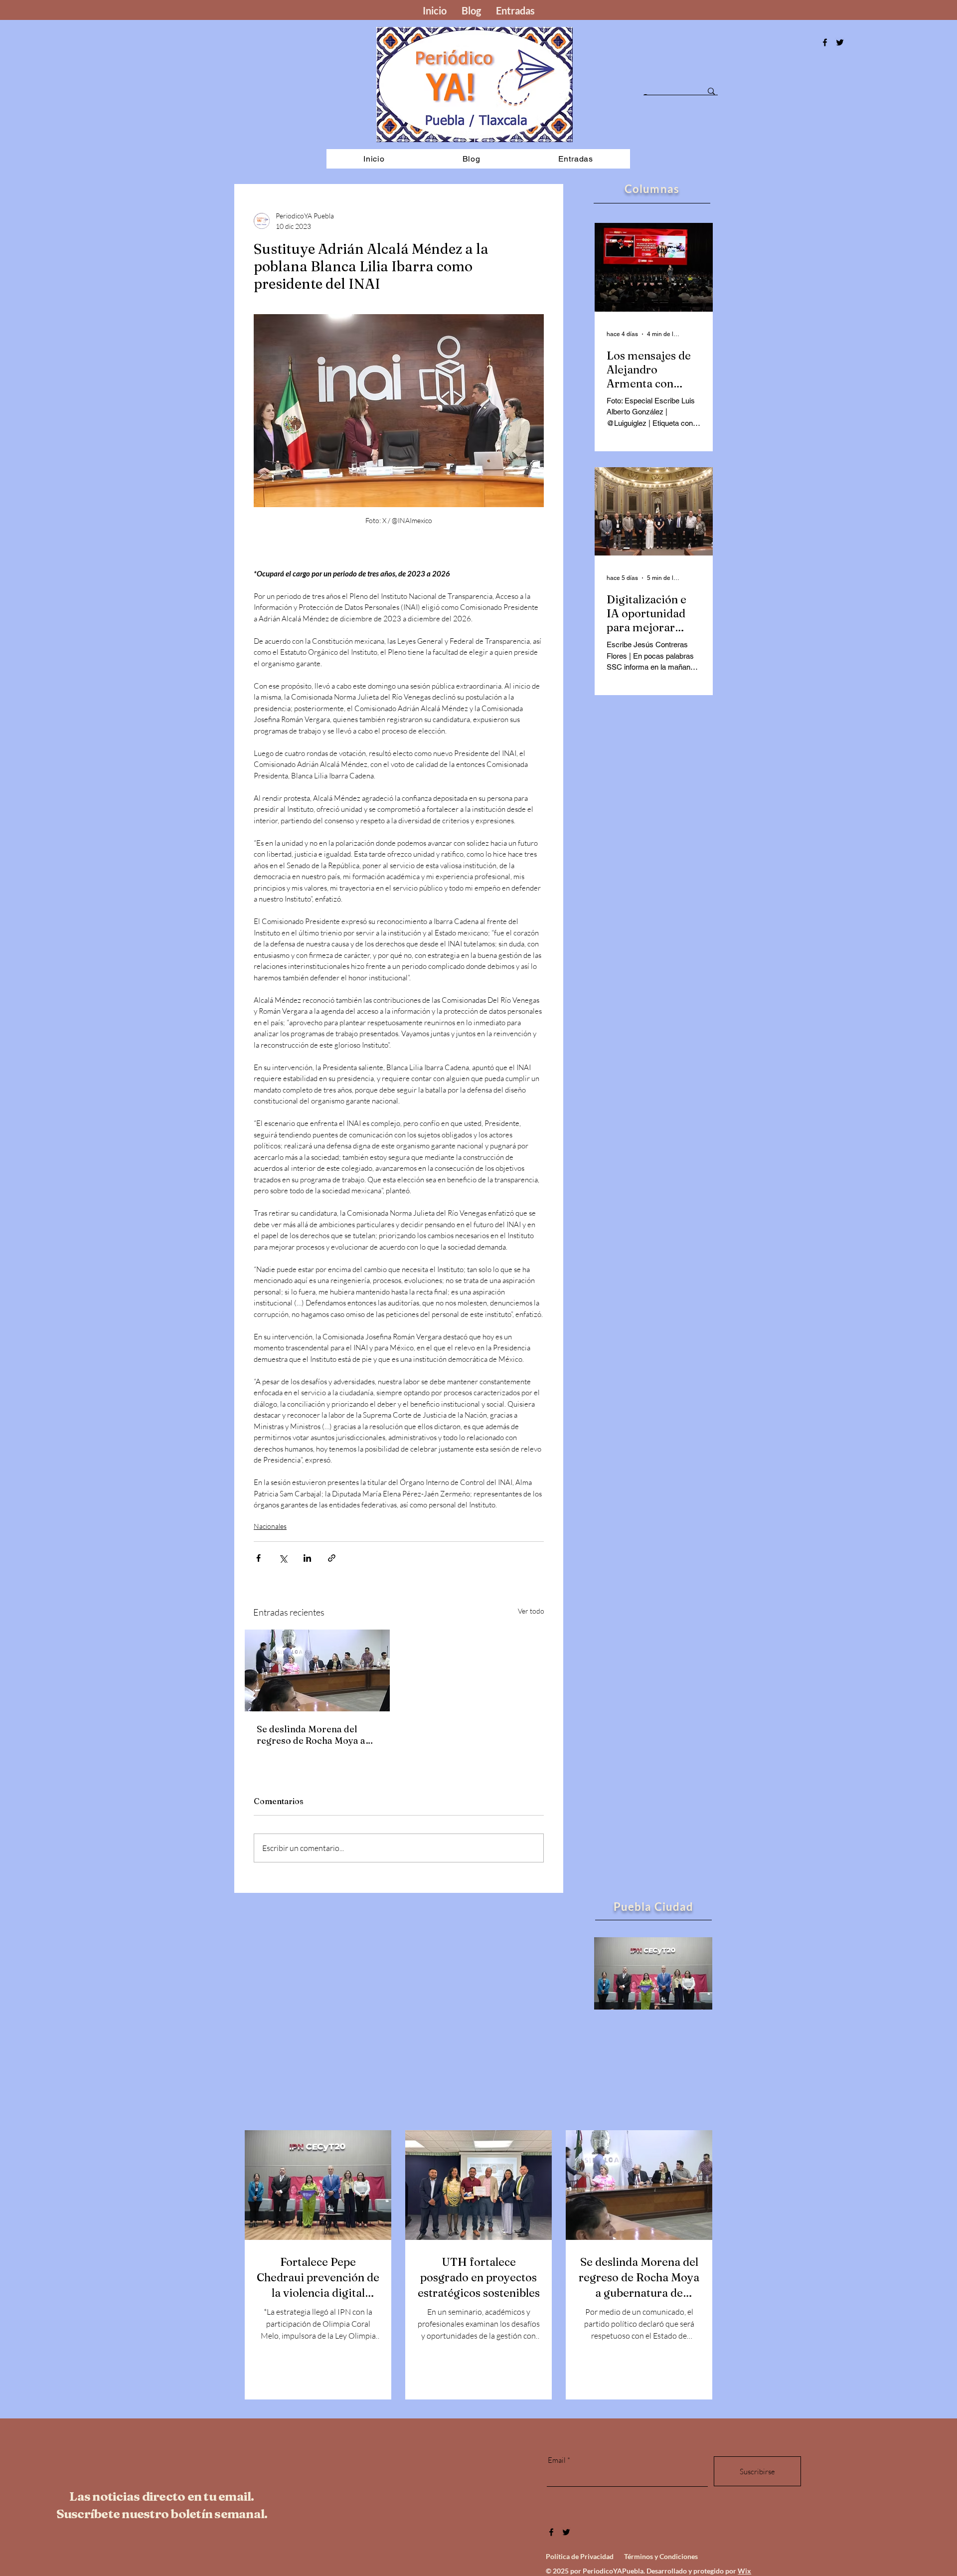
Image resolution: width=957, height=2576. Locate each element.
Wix (744, 2571)
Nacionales (270, 1526)
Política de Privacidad (580, 2556)
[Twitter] (566, 2532)
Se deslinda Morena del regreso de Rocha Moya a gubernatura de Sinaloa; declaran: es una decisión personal (311, 1735)
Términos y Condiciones (661, 2556)
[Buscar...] (711, 91)
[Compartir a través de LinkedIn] (307, 1558)
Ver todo (531, 1611)
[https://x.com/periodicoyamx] (840, 42)
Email (557, 2460)
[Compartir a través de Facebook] (258, 1558)
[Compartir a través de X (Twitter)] (283, 1558)
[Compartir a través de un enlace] (332, 1558)
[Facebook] (825, 42)
